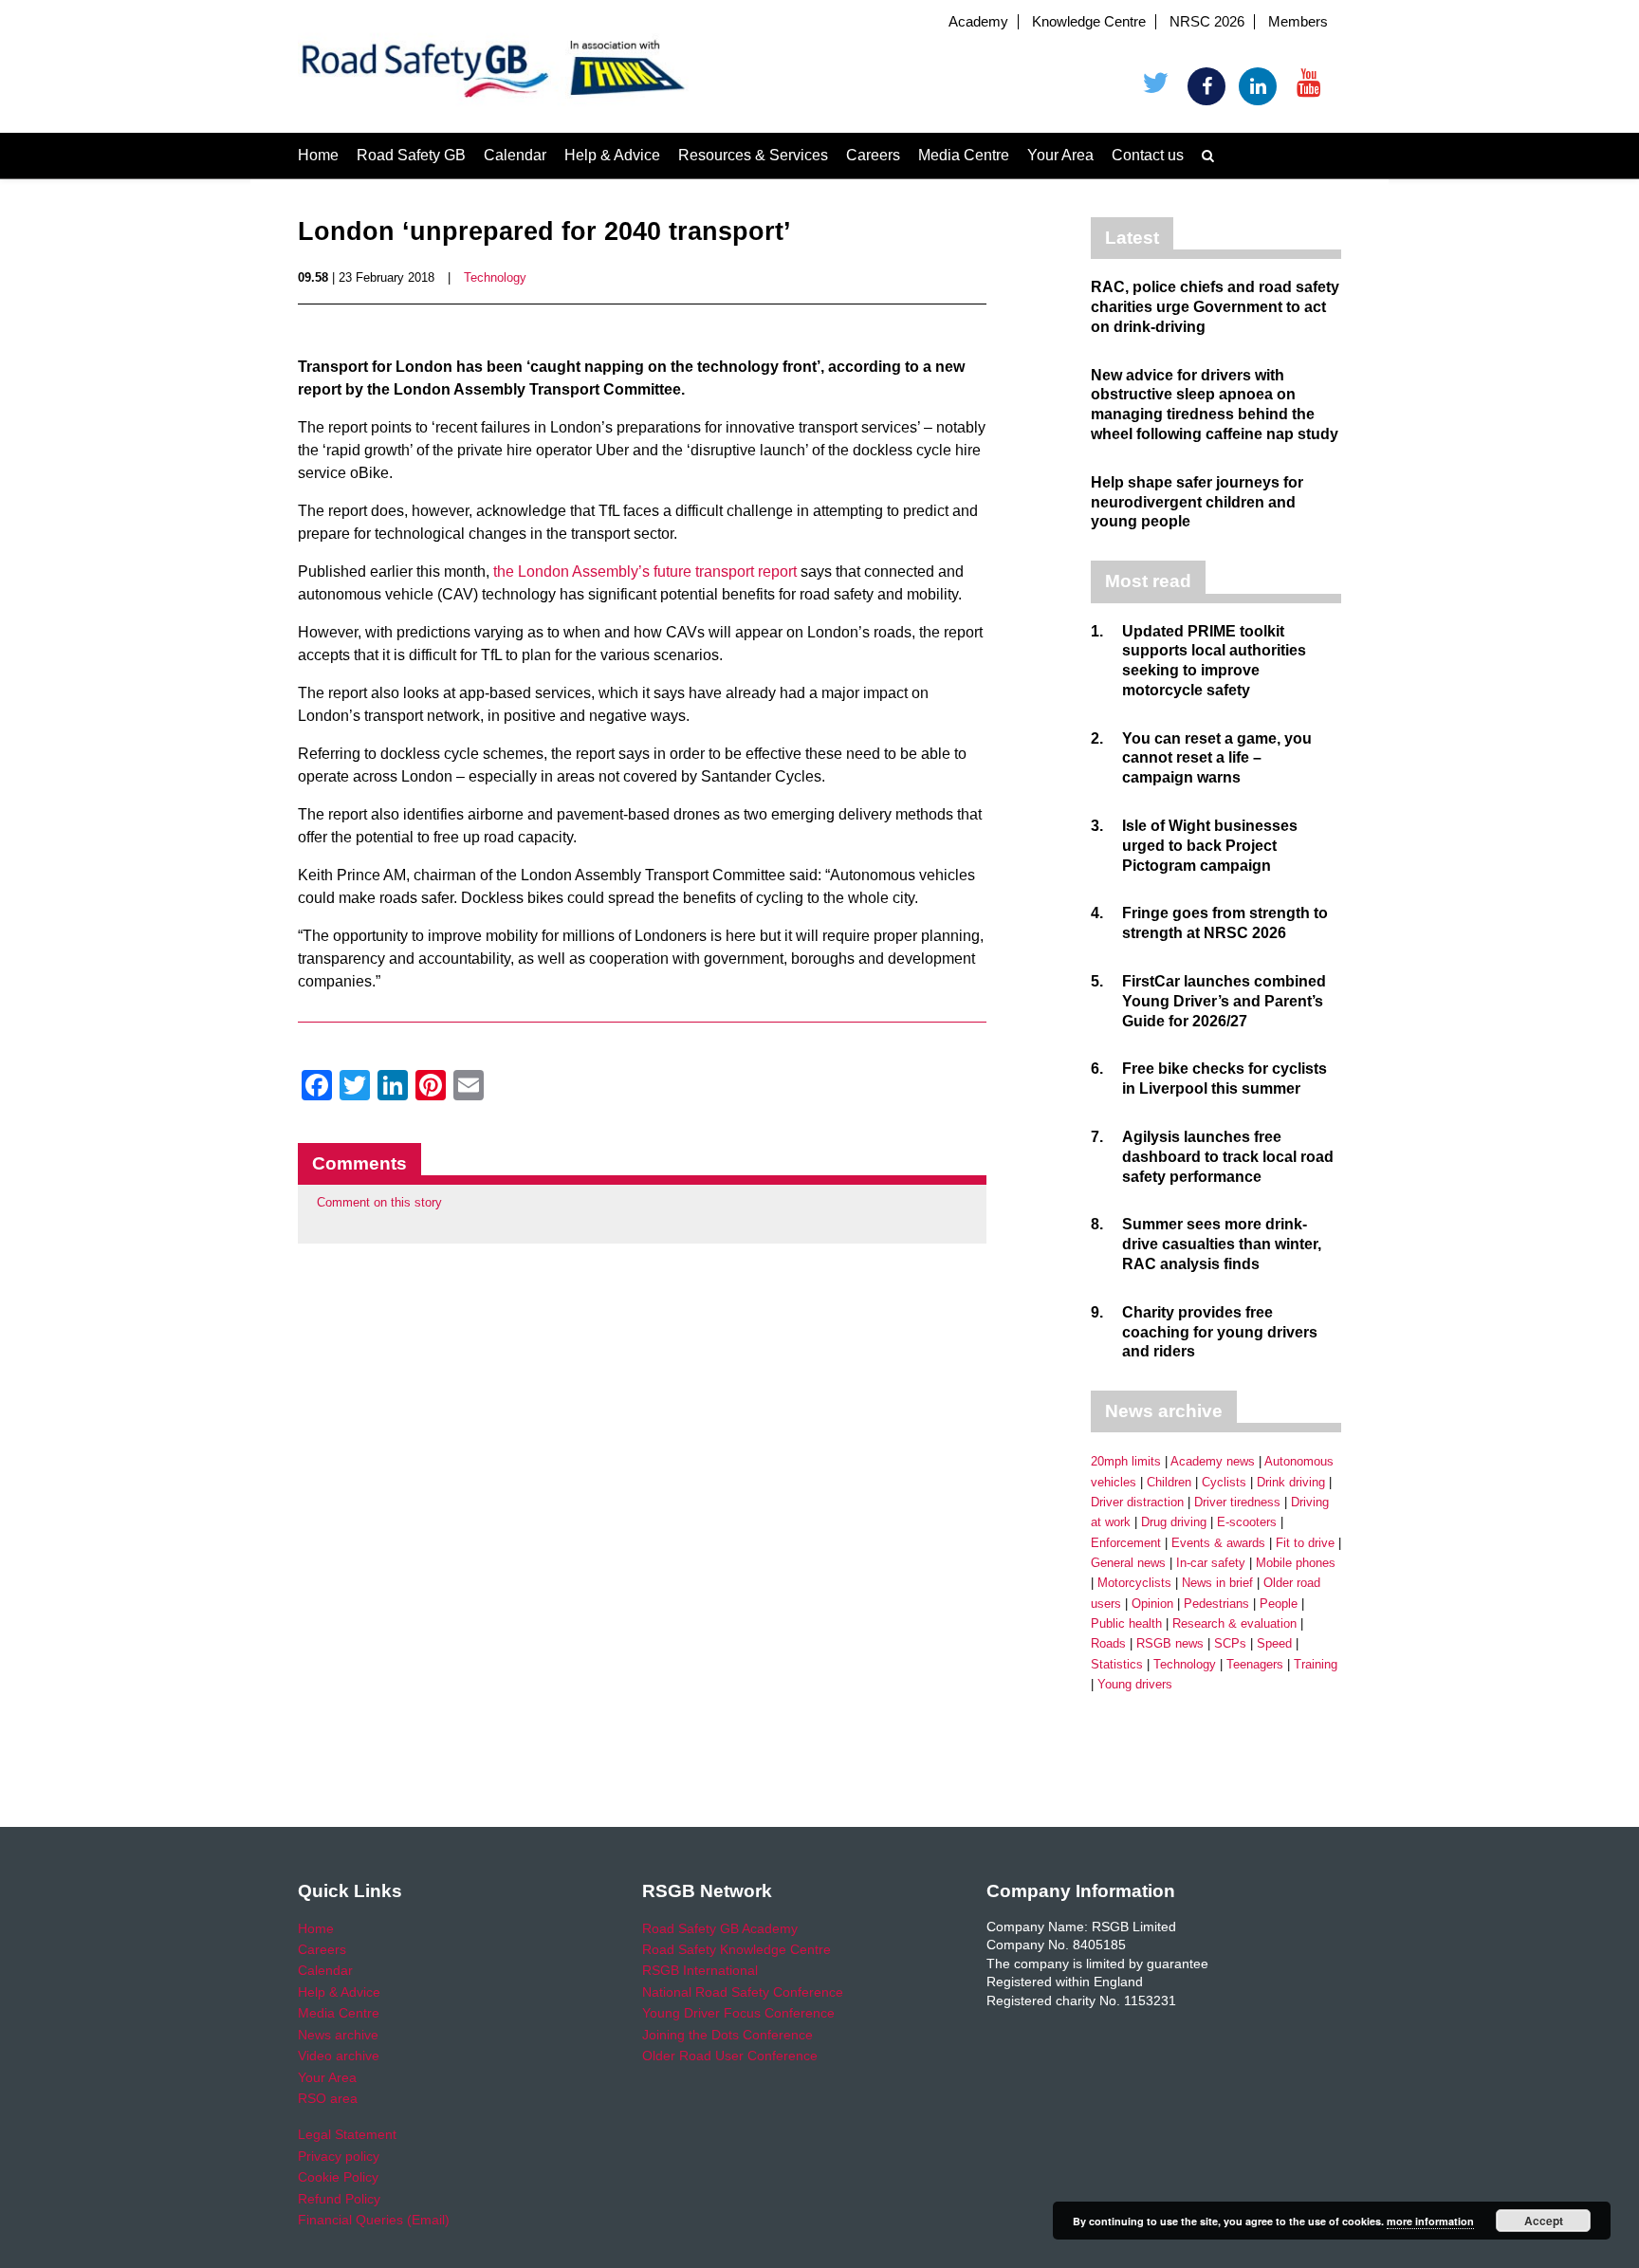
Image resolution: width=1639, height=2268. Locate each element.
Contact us (1148, 155)
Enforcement (1126, 1543)
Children (1169, 1482)
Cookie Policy (338, 2177)
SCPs (1230, 1643)
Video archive (339, 2056)
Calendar (515, 155)
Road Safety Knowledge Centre (737, 1949)
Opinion (1152, 1604)
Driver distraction (1137, 1502)
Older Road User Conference (730, 2056)
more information (1430, 2221)
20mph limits (1126, 1461)
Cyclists (1224, 1482)
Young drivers (1135, 1684)
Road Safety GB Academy (720, 1928)
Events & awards (1218, 1543)
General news (1128, 1563)
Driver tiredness (1237, 1502)
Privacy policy (339, 2156)
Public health (1126, 1623)
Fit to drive (1305, 1543)
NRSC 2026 (1207, 22)
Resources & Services (753, 155)
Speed (1274, 1643)
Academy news (1213, 1461)
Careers (873, 155)
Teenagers (1255, 1664)
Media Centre (964, 155)
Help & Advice (612, 155)
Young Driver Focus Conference (738, 2013)
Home (318, 155)
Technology (495, 277)
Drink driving (1291, 1482)
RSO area (328, 2098)
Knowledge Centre (1089, 22)
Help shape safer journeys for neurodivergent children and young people (1197, 502)
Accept (1544, 2221)
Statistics (1117, 1664)
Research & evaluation (1234, 1623)
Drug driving (1174, 1522)
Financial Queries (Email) (374, 2220)
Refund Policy (339, 2199)
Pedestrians (1216, 1604)
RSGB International (700, 1970)
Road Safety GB (411, 155)
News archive (338, 2035)
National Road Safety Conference (743, 1992)
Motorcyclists (1134, 1583)
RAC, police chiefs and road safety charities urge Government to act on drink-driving (1215, 307)
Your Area (1060, 155)
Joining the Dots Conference (727, 2035)
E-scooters (1247, 1522)
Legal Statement (347, 2134)
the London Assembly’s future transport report (645, 572)
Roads (1108, 1643)
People (1279, 1604)
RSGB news (1170, 1643)
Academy (978, 22)
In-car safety (1211, 1563)
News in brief (1217, 1583)
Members (1298, 22)
